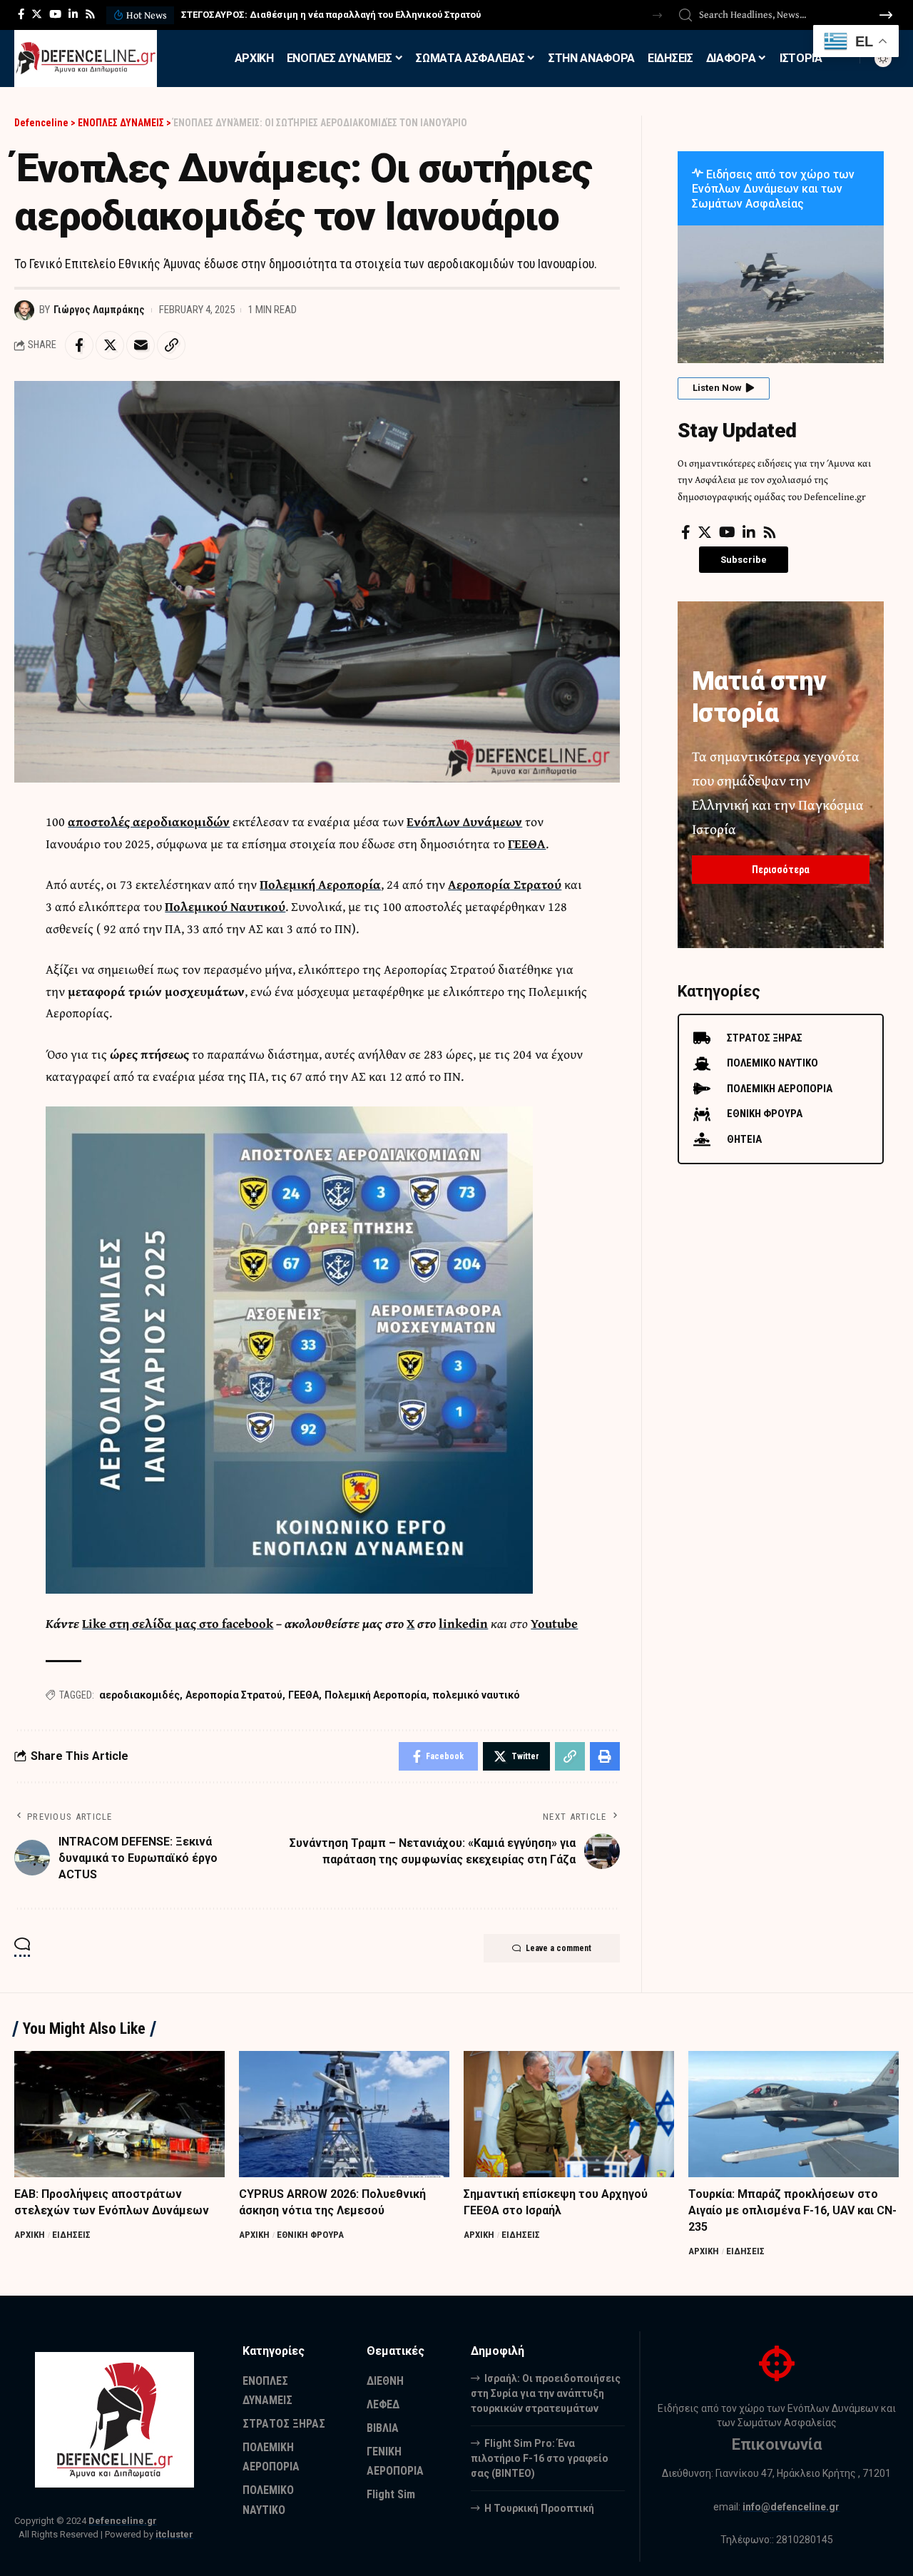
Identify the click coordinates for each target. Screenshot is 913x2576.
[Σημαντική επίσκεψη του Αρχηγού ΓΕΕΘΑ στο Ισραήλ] (569, 2114)
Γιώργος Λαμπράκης (99, 310)
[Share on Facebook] (79, 345)
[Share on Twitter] (110, 345)
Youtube (554, 1623)
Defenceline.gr (123, 2521)
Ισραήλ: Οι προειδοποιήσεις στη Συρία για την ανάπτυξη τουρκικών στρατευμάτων (546, 2393)
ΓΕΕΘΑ (527, 844)
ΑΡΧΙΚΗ (30, 2235)
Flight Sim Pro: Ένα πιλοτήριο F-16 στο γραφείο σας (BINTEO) (540, 2458)
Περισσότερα (781, 870)
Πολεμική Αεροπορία (320, 884)
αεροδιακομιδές (139, 1695)
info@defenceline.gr (791, 2507)
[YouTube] (55, 14)
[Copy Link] (171, 345)
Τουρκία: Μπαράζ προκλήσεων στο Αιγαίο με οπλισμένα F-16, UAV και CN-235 (792, 2210)
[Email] (141, 345)
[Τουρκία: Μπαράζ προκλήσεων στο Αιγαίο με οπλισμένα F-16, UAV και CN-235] (794, 2114)
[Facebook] (21, 14)
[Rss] (90, 14)
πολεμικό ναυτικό (476, 1695)
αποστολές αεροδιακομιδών (149, 821)
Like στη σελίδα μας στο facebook (178, 1623)
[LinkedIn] (73, 14)
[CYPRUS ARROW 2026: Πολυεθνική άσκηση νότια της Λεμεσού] (344, 2114)
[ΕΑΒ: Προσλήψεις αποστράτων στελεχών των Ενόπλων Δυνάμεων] (119, 2114)
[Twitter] (37, 14)
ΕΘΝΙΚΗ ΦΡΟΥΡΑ (310, 2235)
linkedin (463, 1623)
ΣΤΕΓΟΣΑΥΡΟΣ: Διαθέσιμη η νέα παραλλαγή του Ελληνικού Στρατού (331, 15)
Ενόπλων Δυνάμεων (464, 821)
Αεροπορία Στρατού (505, 884)
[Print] (605, 1756)
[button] (657, 15)
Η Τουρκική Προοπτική (539, 2508)
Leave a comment (558, 1948)
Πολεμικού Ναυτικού (225, 906)
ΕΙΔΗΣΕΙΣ (71, 2235)
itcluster (174, 2534)
